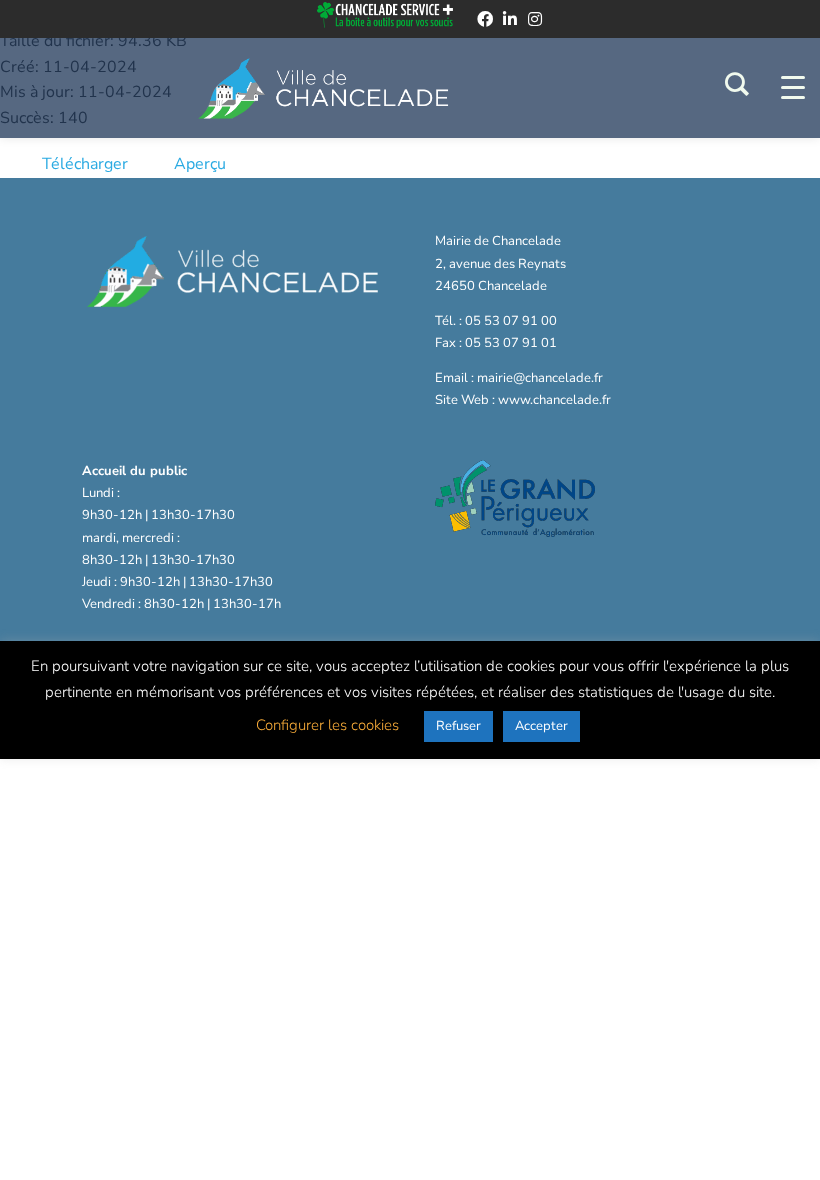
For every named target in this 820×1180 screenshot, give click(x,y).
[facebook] (485, 19)
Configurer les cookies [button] (327, 725)
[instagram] (535, 19)
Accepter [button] (541, 726)
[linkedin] (510, 19)
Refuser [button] (458, 726)
